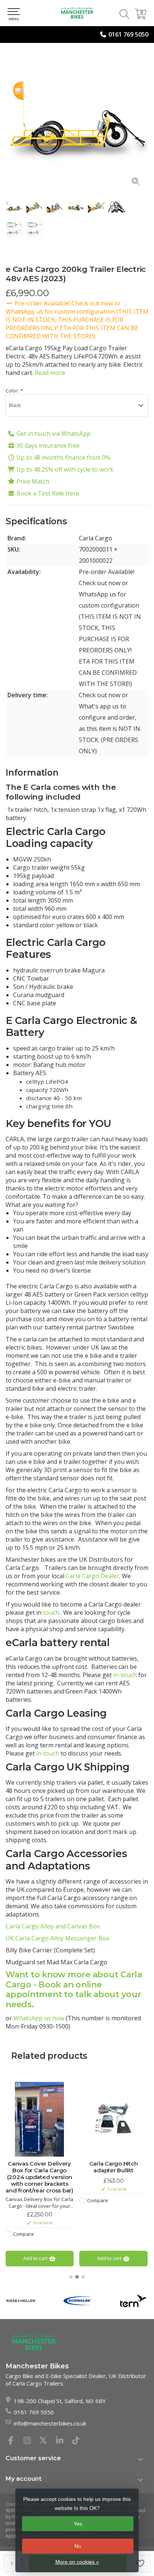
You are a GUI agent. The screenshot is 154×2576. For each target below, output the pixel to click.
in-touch (125, 1675)
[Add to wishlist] (141, 2564)
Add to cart (36, 2258)
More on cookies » (77, 2562)
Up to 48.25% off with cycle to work (65, 469)
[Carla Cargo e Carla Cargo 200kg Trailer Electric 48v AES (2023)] (77, 122)
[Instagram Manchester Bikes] (30, 2441)
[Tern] (134, 2301)
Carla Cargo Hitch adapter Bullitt (114, 2167)
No (78, 2546)
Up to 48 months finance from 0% (63, 457)
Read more (50, 373)
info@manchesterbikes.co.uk (50, 2423)
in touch (48, 1753)
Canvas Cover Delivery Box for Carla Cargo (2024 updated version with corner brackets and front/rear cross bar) (39, 2177)
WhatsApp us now (39, 2018)
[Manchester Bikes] (77, 13)
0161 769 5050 (128, 34)
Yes (78, 2524)
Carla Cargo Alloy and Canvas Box (53, 1926)
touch (51, 1613)
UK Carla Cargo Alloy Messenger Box (57, 1938)
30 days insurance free (48, 446)
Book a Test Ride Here (48, 493)
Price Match (33, 481)
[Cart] (141, 17)
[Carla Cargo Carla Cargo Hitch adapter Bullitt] (113, 2119)
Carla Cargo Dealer (93, 1576)
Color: (14, 391)
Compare (24, 2234)
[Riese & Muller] (21, 2301)
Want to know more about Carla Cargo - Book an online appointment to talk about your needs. (74, 1990)
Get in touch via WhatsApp (53, 434)
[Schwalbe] (77, 2301)
